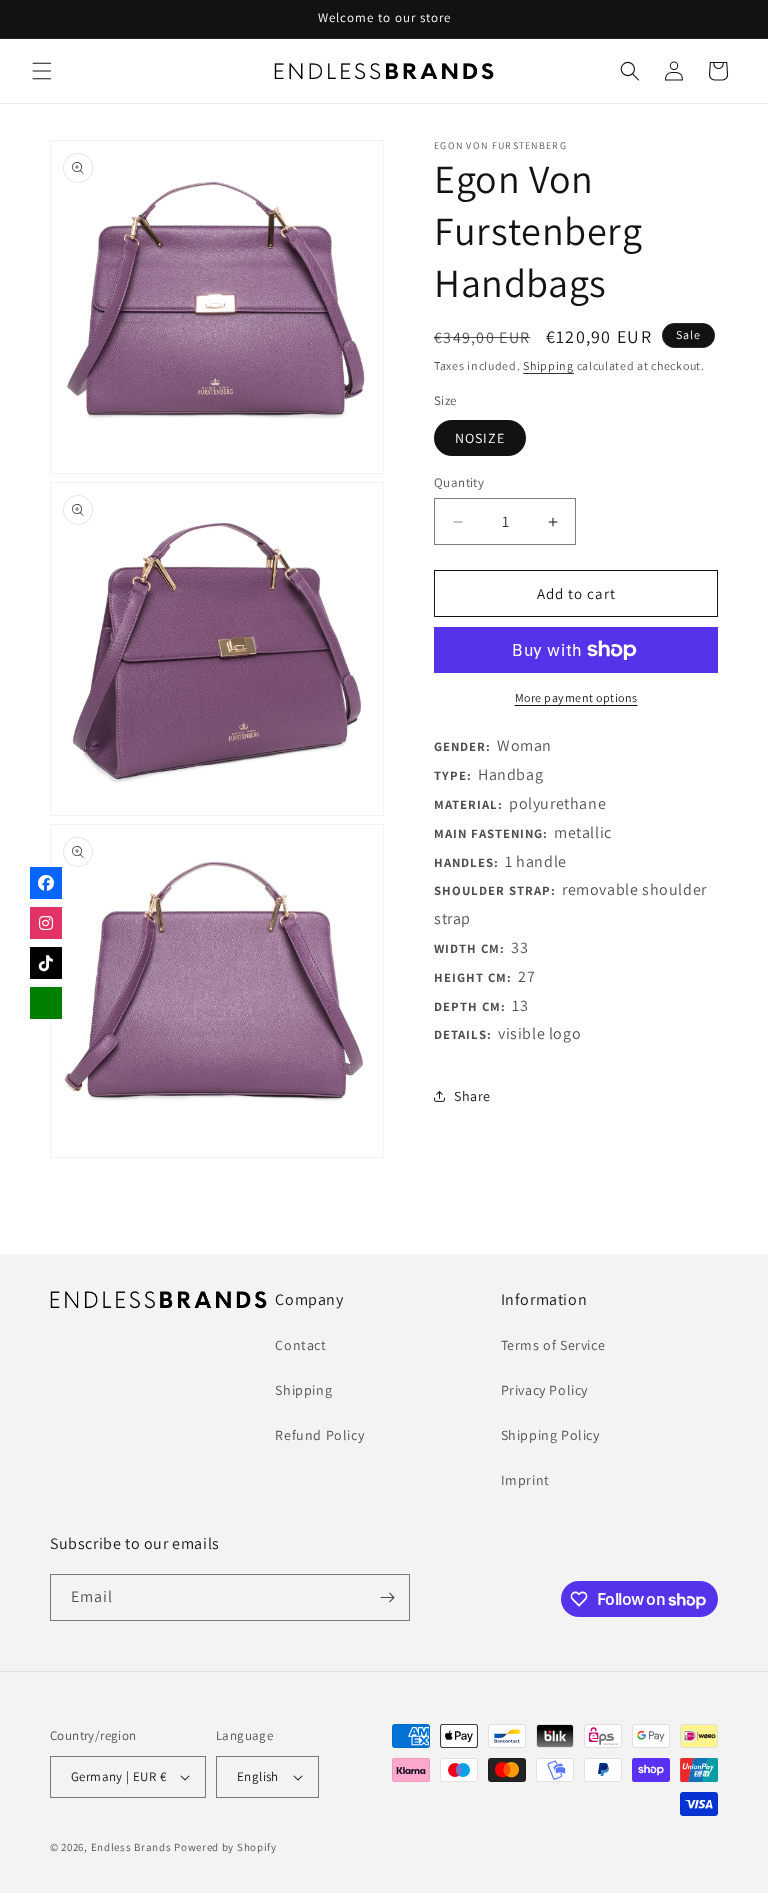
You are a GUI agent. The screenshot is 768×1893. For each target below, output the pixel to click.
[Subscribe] (387, 1597)
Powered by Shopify (225, 1847)
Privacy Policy (544, 1390)
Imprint (525, 1480)
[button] (42, 71)
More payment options (576, 697)
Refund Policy (319, 1435)
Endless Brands (131, 1847)
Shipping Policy (550, 1435)
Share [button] (472, 1096)
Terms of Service (553, 1345)
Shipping (548, 365)
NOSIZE (480, 438)
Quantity (459, 482)
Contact (300, 1345)
